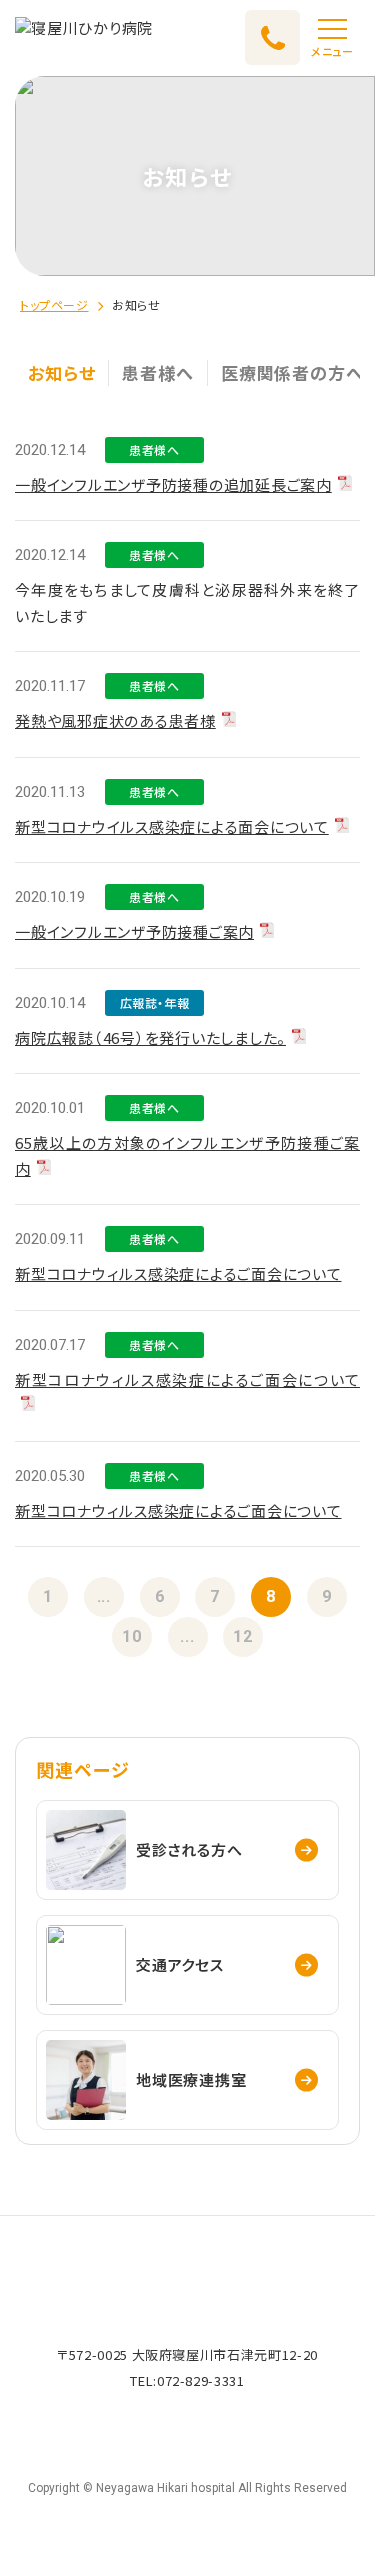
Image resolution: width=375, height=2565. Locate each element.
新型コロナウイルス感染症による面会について (172, 826)
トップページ (54, 304)
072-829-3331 (201, 2380)
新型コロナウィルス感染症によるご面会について (178, 1273)
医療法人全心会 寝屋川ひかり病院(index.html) (84, 37)
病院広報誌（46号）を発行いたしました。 (150, 1037)
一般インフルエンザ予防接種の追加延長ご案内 (173, 484)
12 (243, 1636)
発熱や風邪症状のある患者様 (115, 720)
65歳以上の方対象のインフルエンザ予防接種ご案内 (187, 1155)
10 (132, 1636)
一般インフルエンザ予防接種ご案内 (134, 931)
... (104, 1596)
